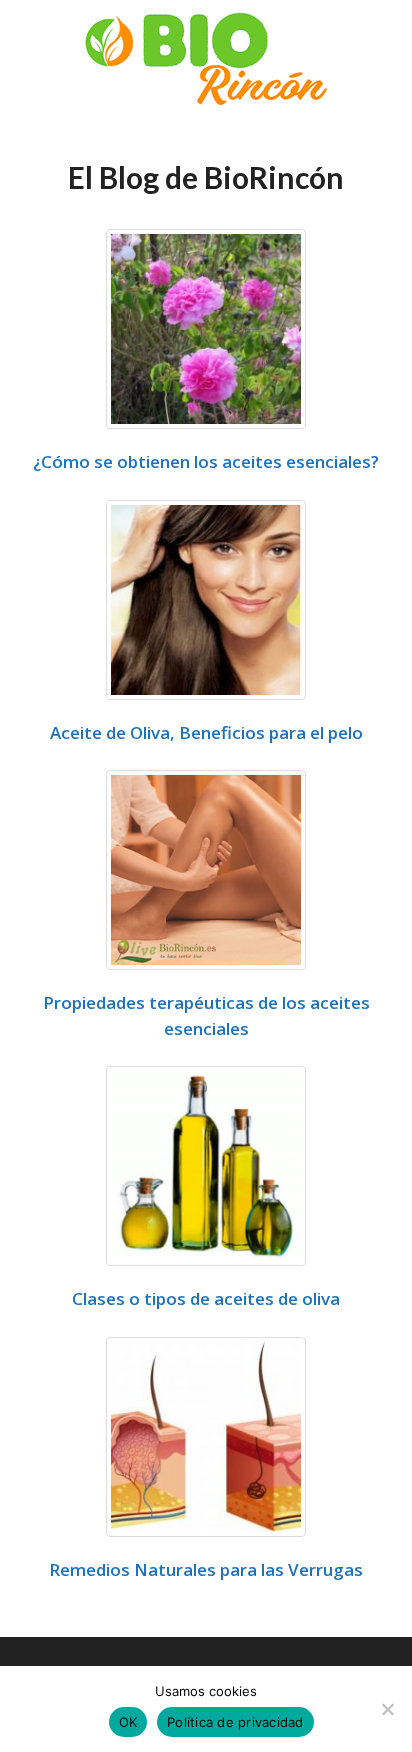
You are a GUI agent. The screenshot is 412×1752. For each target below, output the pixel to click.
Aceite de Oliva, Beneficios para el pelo (206, 732)
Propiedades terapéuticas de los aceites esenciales (206, 1015)
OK (128, 1722)
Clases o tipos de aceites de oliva (206, 1298)
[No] (387, 1709)
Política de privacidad (235, 1722)
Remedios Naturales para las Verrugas (206, 1569)
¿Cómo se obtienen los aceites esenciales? (206, 461)
